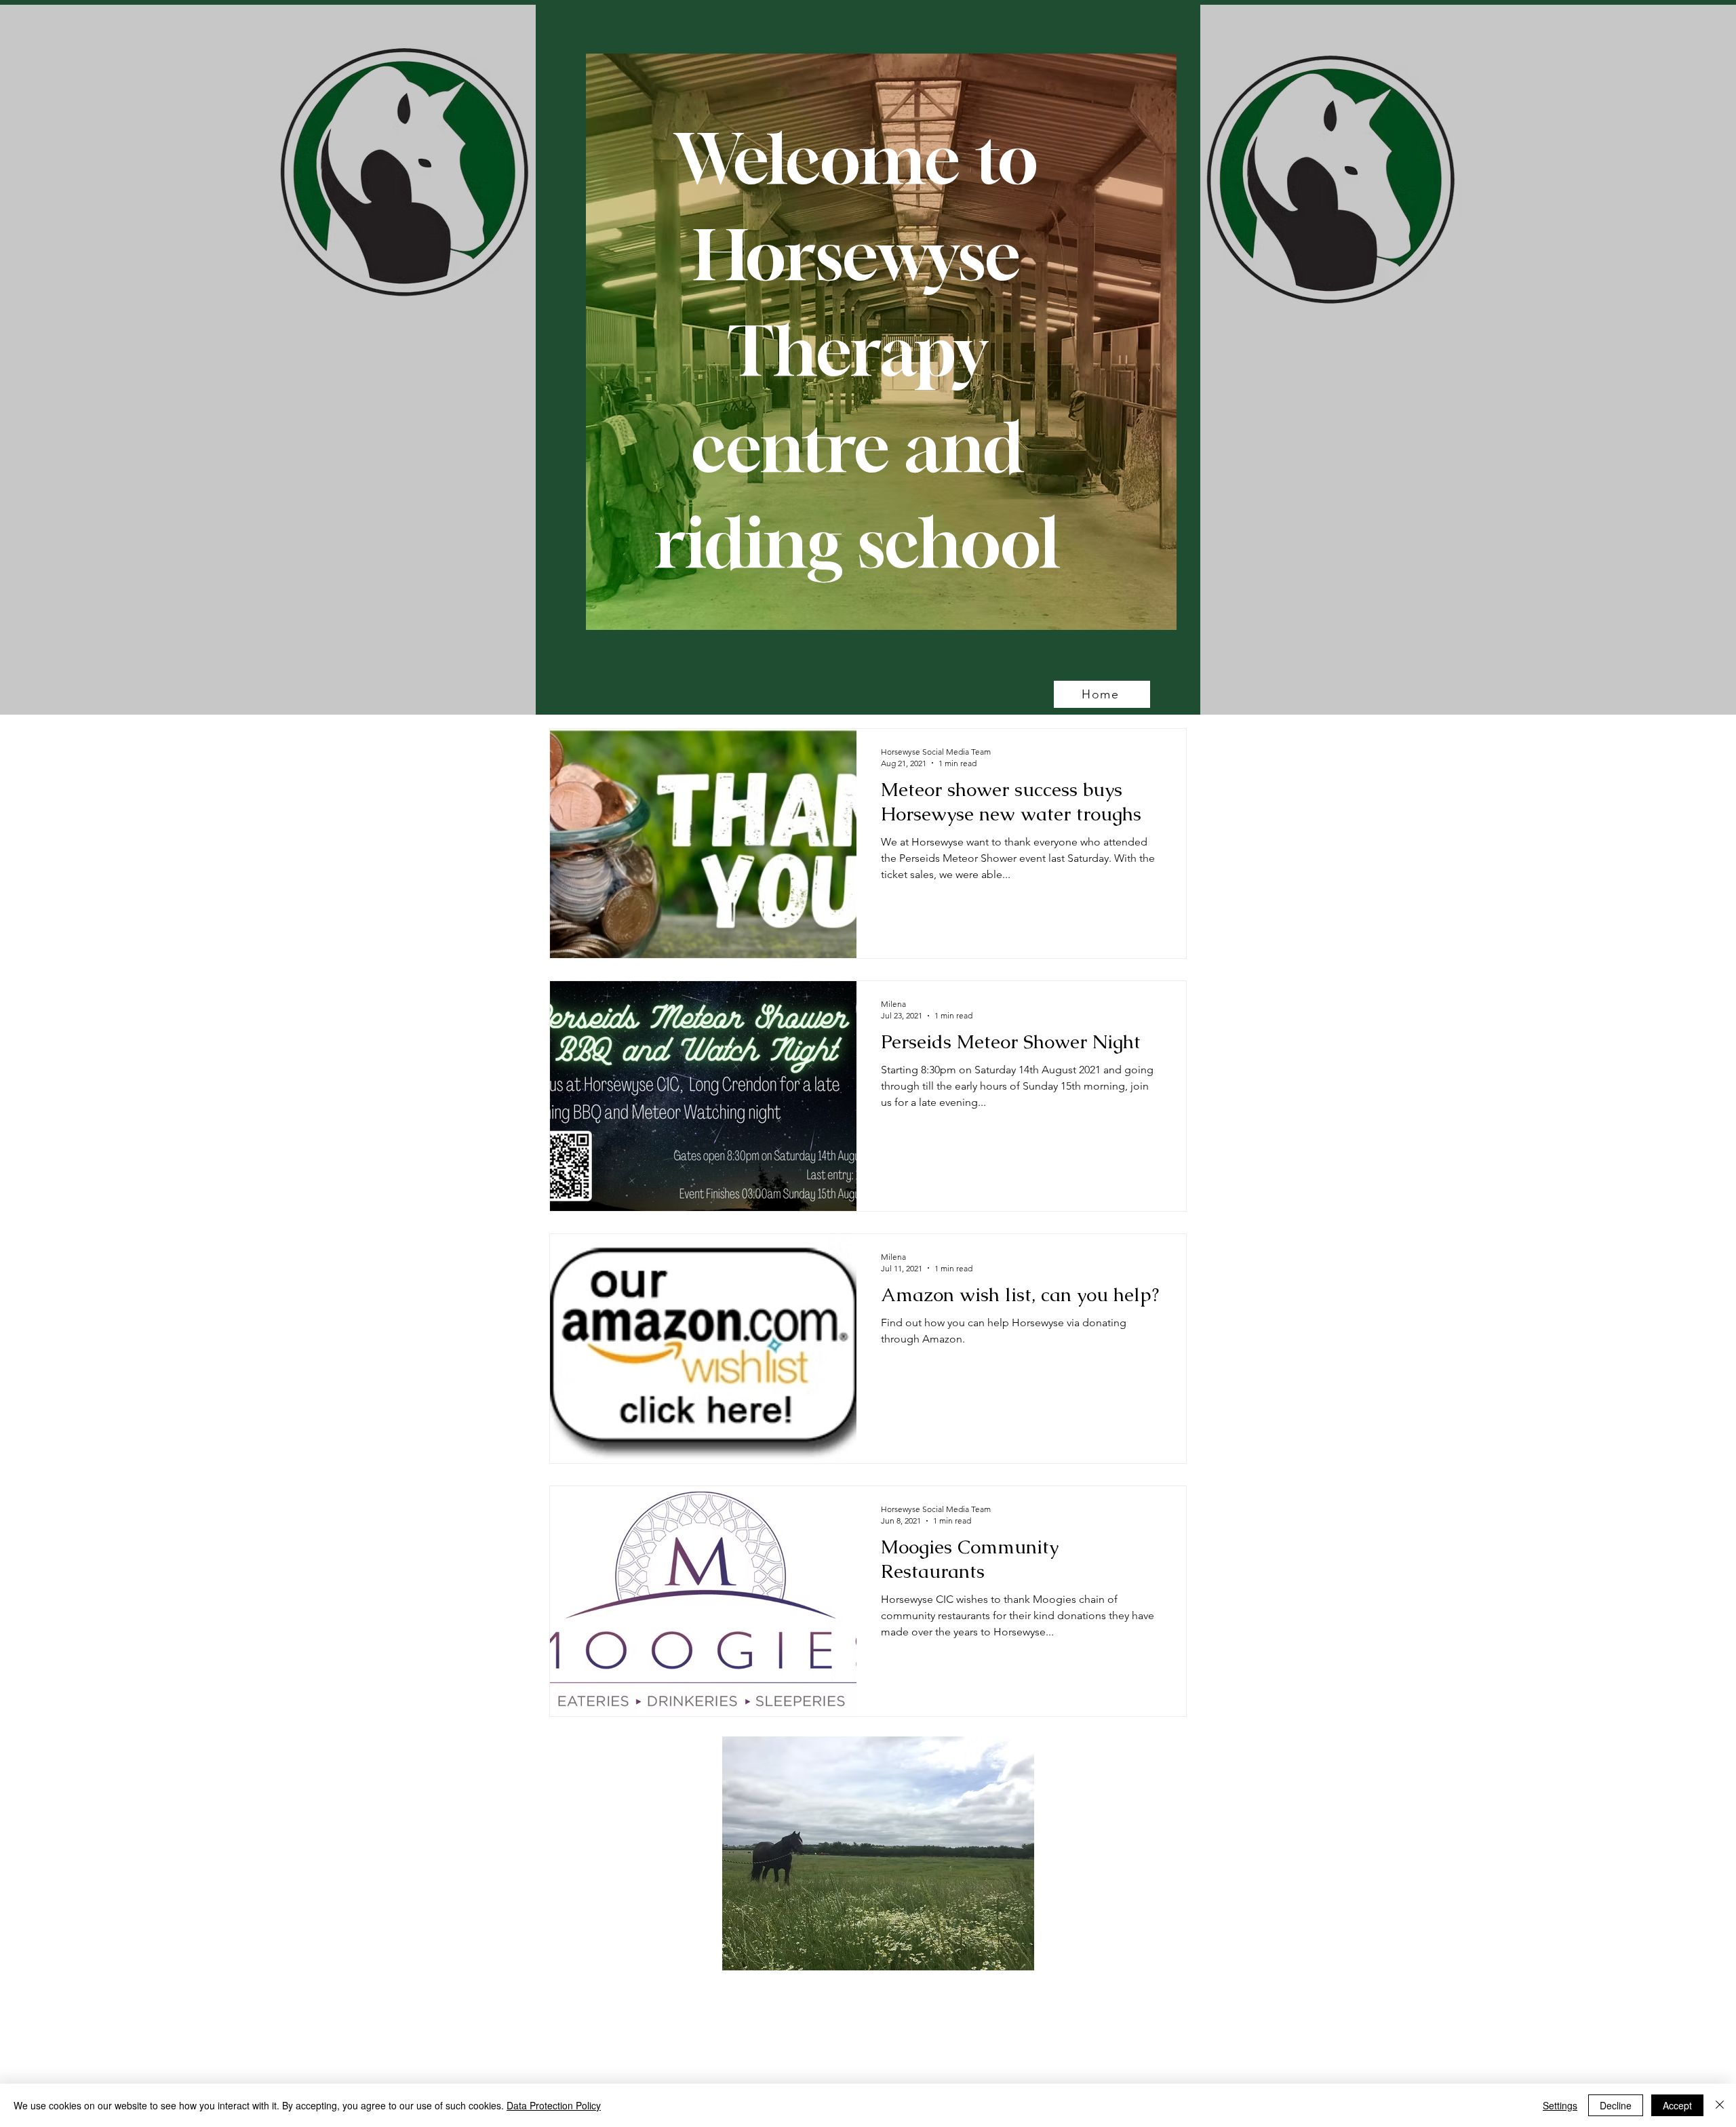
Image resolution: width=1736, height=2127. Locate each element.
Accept (1677, 2105)
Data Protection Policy (554, 2105)
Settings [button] (1560, 2105)
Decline (1616, 2105)
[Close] (1720, 2105)
